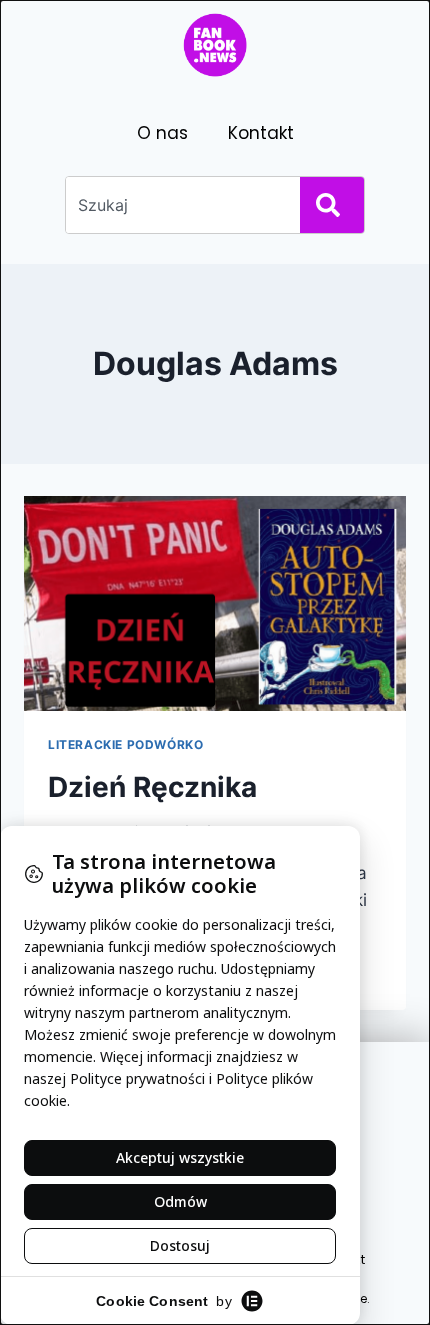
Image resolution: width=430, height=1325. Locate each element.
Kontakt (261, 133)
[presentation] (215, 603)
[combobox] (179, 205)
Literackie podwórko (125, 744)
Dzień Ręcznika (152, 787)
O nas (162, 133)
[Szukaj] (332, 205)
